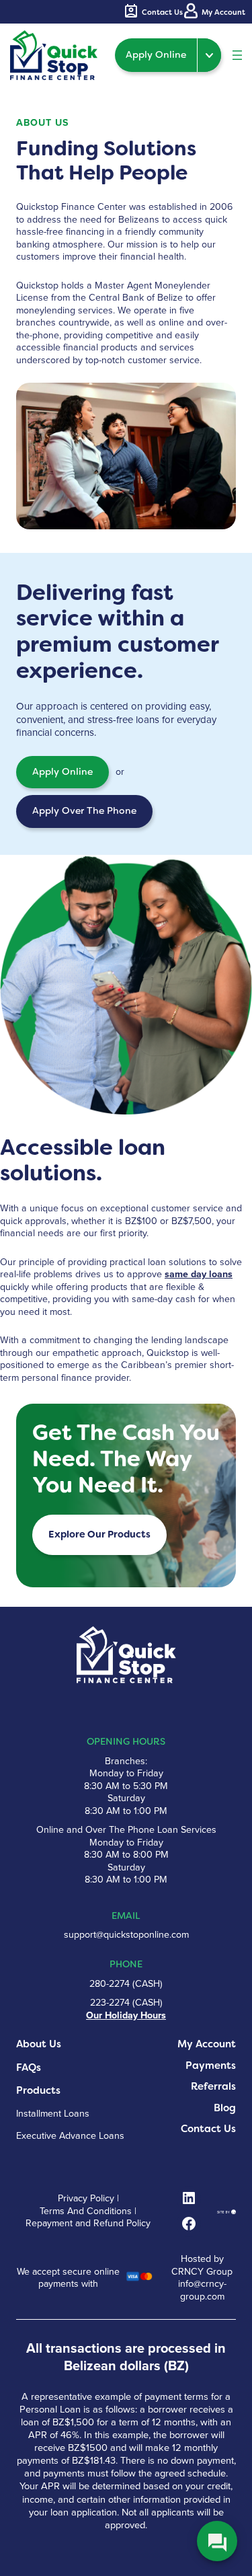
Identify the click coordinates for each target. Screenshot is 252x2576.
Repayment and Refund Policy (88, 2224)
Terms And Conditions (86, 2211)
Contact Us (208, 2129)
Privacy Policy (86, 2199)
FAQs (29, 2068)
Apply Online (156, 55)
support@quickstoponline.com (126, 1935)
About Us (39, 2044)
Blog (225, 2108)
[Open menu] (237, 55)
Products (38, 2091)
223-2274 (110, 2003)
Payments (211, 2066)
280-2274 (110, 1984)
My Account (207, 2044)
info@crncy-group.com (202, 2290)
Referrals (213, 2087)
